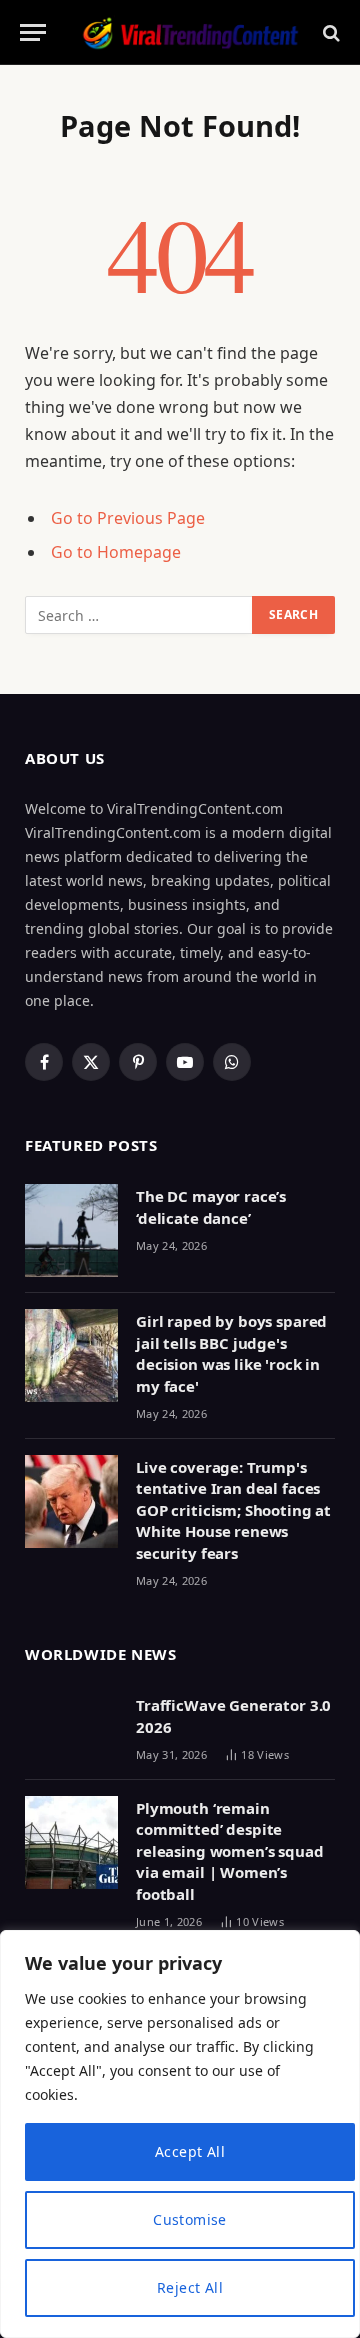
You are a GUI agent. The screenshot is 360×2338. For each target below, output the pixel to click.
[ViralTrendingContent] (190, 32)
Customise (190, 2219)
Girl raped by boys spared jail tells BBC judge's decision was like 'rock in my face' (231, 1353)
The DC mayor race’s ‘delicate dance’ (211, 1206)
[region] (180, 2134)
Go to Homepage (116, 552)
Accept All (190, 2151)
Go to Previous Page (128, 518)
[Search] (329, 32)
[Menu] (33, 32)
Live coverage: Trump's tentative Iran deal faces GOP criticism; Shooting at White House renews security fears (233, 1510)
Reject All (190, 2287)
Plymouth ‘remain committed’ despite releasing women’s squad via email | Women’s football (230, 1851)
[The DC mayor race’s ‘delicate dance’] (71, 1230)
